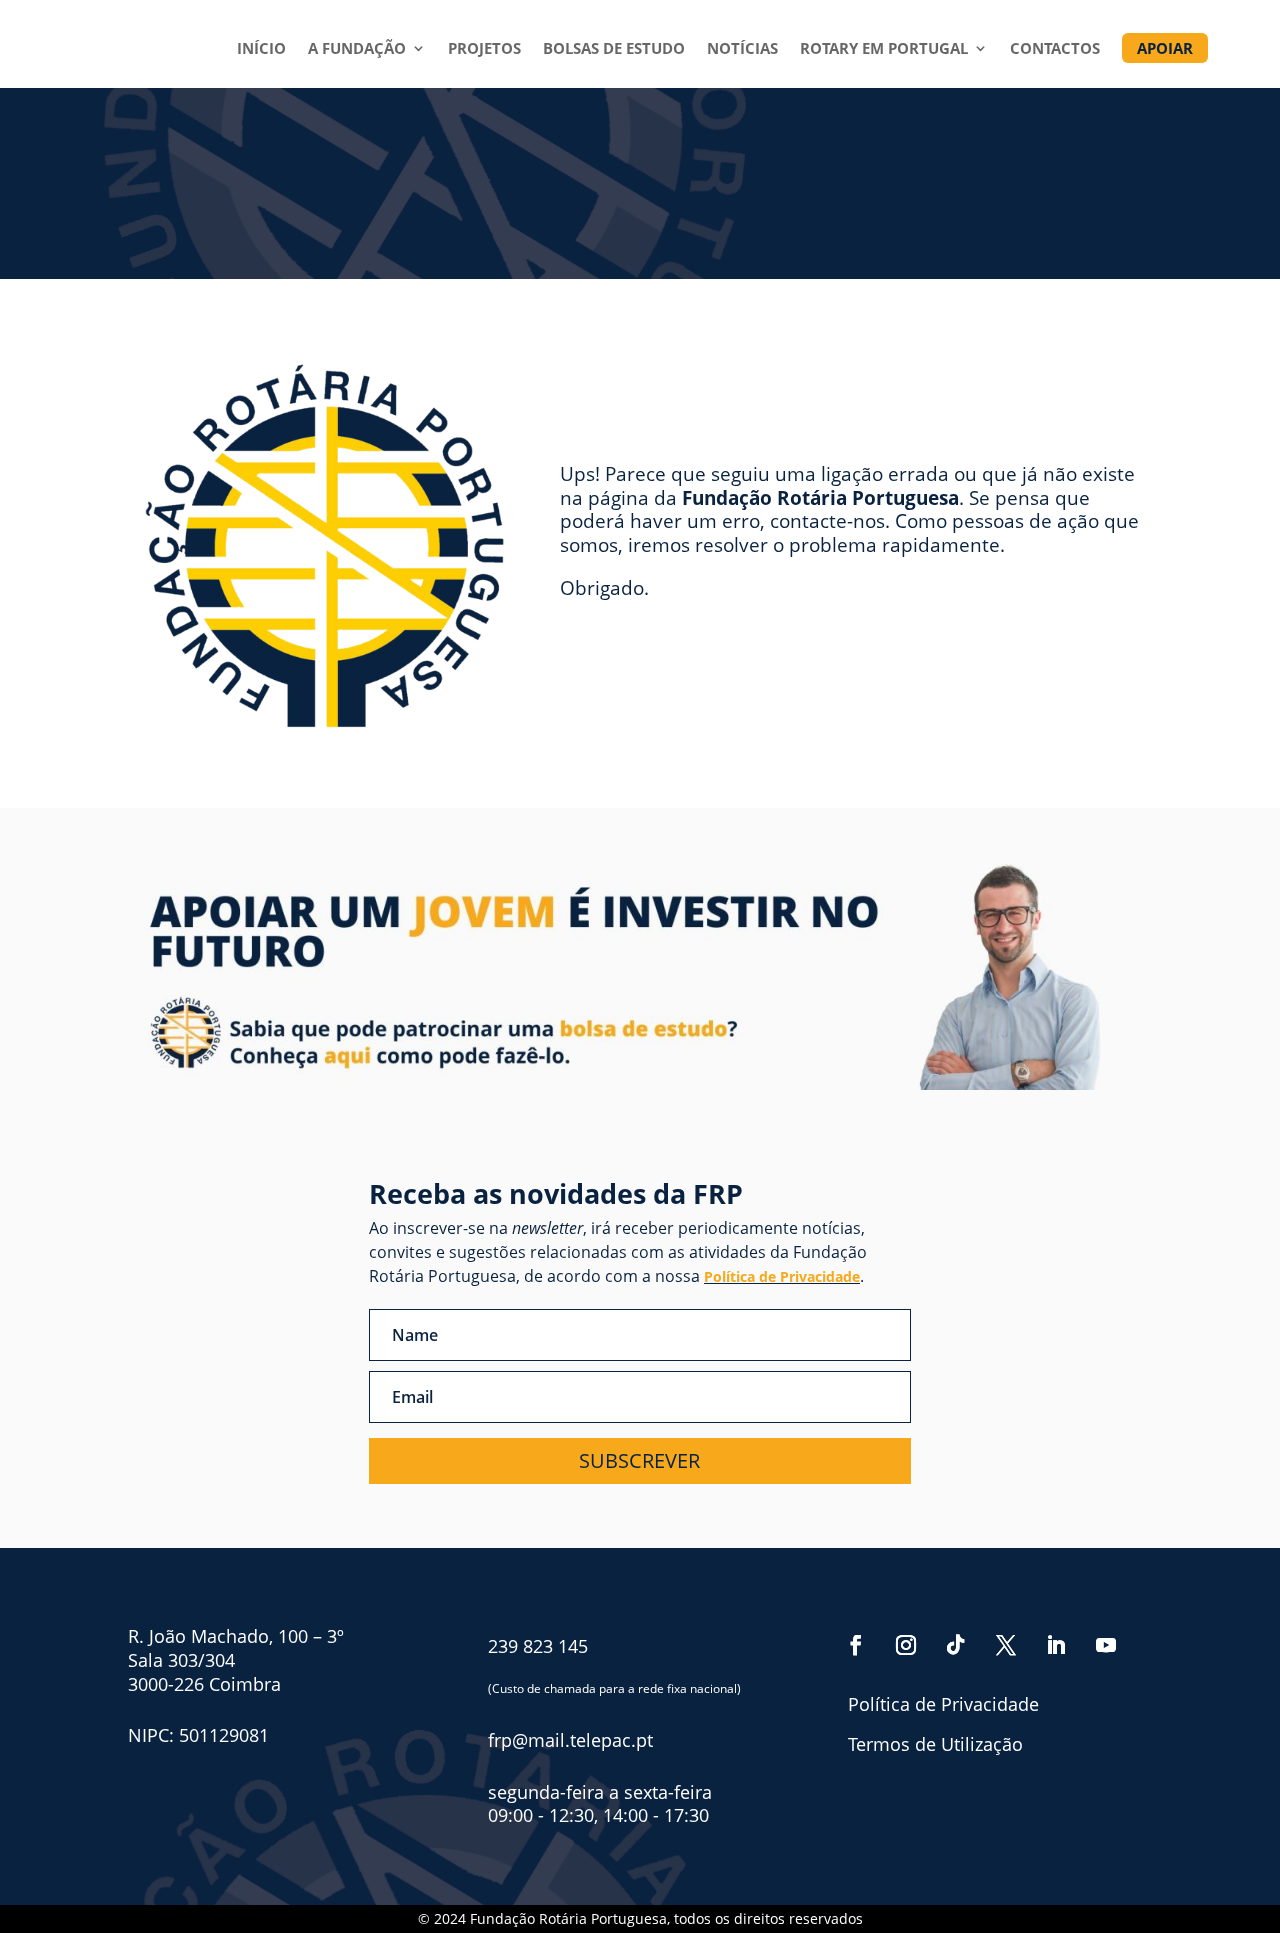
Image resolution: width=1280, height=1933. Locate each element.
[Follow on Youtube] (1106, 1645)
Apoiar (1165, 48)
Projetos (484, 49)
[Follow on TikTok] (956, 1645)
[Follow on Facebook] (856, 1645)
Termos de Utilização (935, 1744)
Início (261, 49)
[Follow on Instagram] (906, 1645)
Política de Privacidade (782, 1276)
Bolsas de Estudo (614, 49)
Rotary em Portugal (884, 49)
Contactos (1055, 49)
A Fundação (357, 49)
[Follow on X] (1006, 1645)
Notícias (742, 49)
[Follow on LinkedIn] (1056, 1645)
